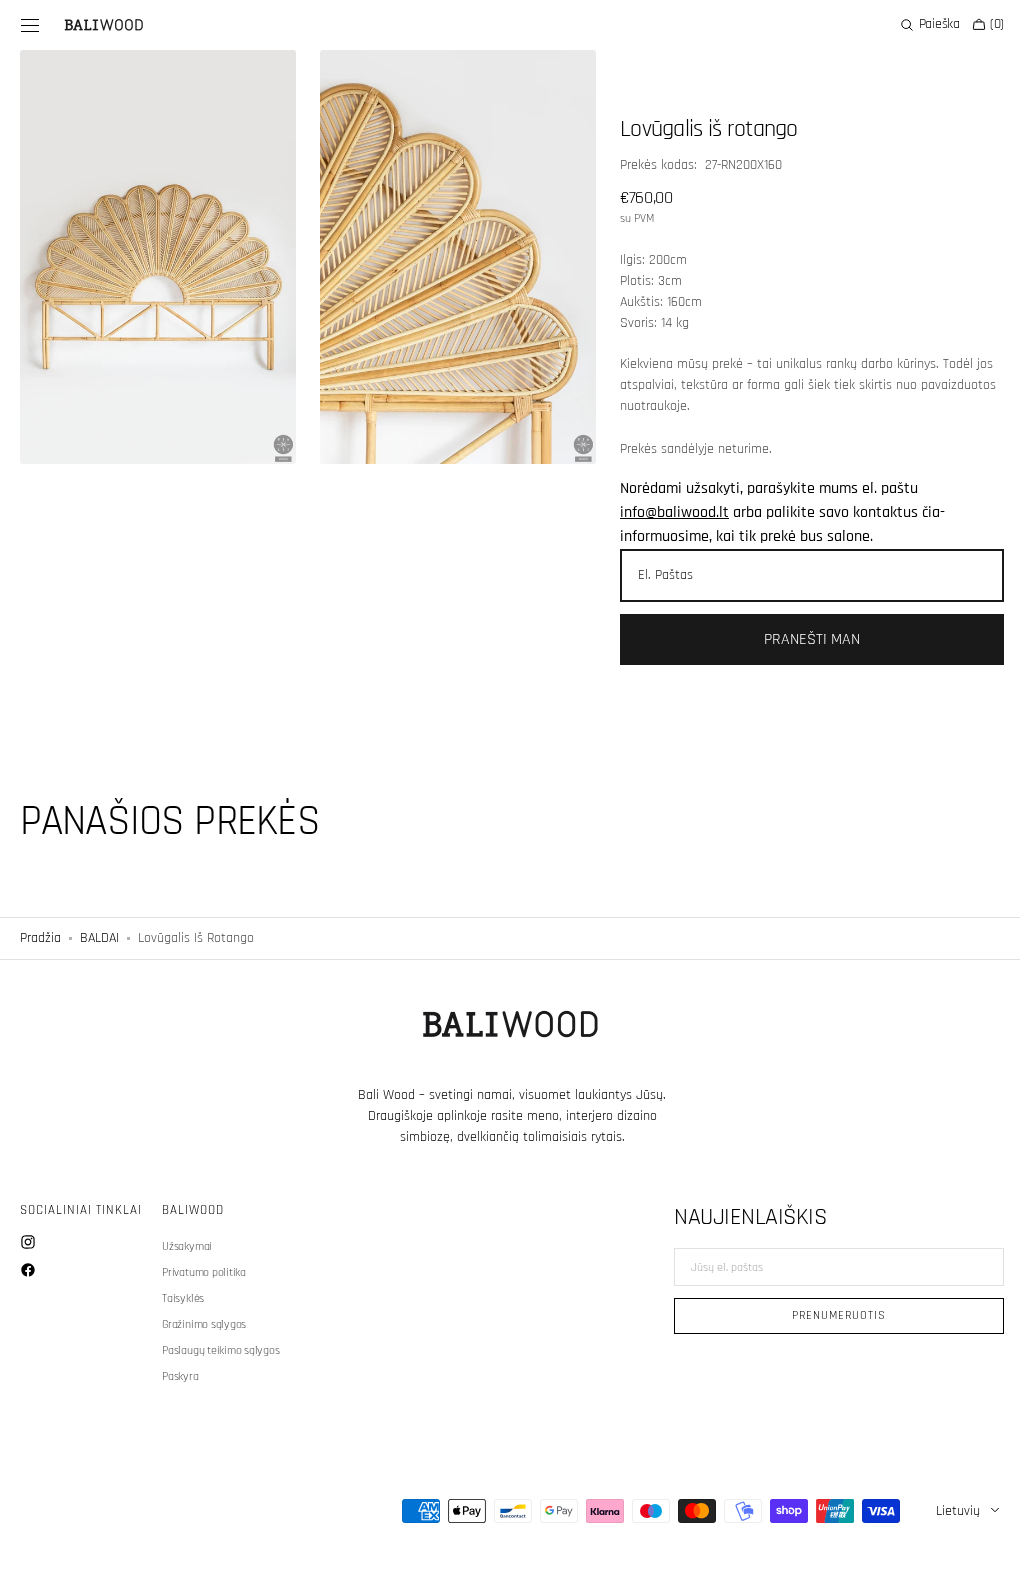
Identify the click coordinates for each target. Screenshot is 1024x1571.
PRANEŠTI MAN (800, 639)
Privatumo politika (204, 1272)
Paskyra (180, 1376)
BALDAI (99, 938)
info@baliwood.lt (665, 512)
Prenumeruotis (823, 1315)
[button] (30, 25)
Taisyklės (183, 1298)
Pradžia (40, 938)
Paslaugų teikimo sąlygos (220, 1350)
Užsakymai (187, 1247)
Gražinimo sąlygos (204, 1324)
